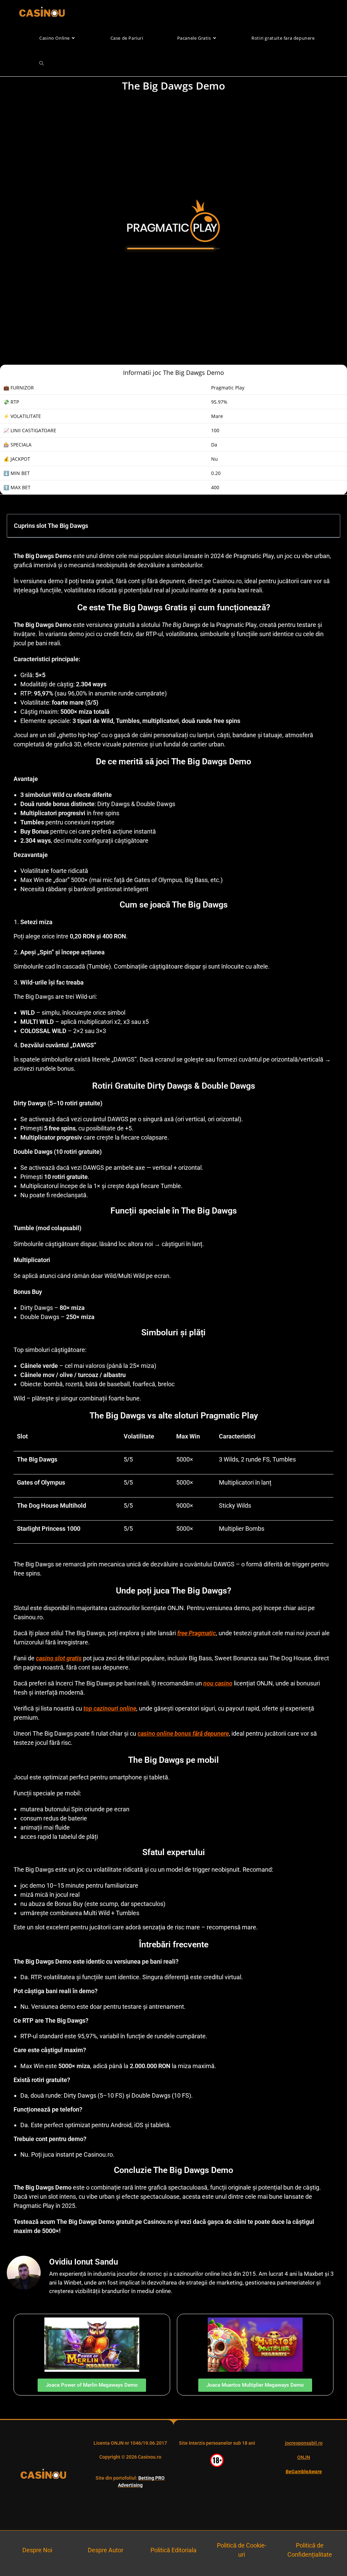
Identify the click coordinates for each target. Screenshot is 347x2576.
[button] (330, 526)
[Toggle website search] (42, 64)
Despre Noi (37, 2550)
